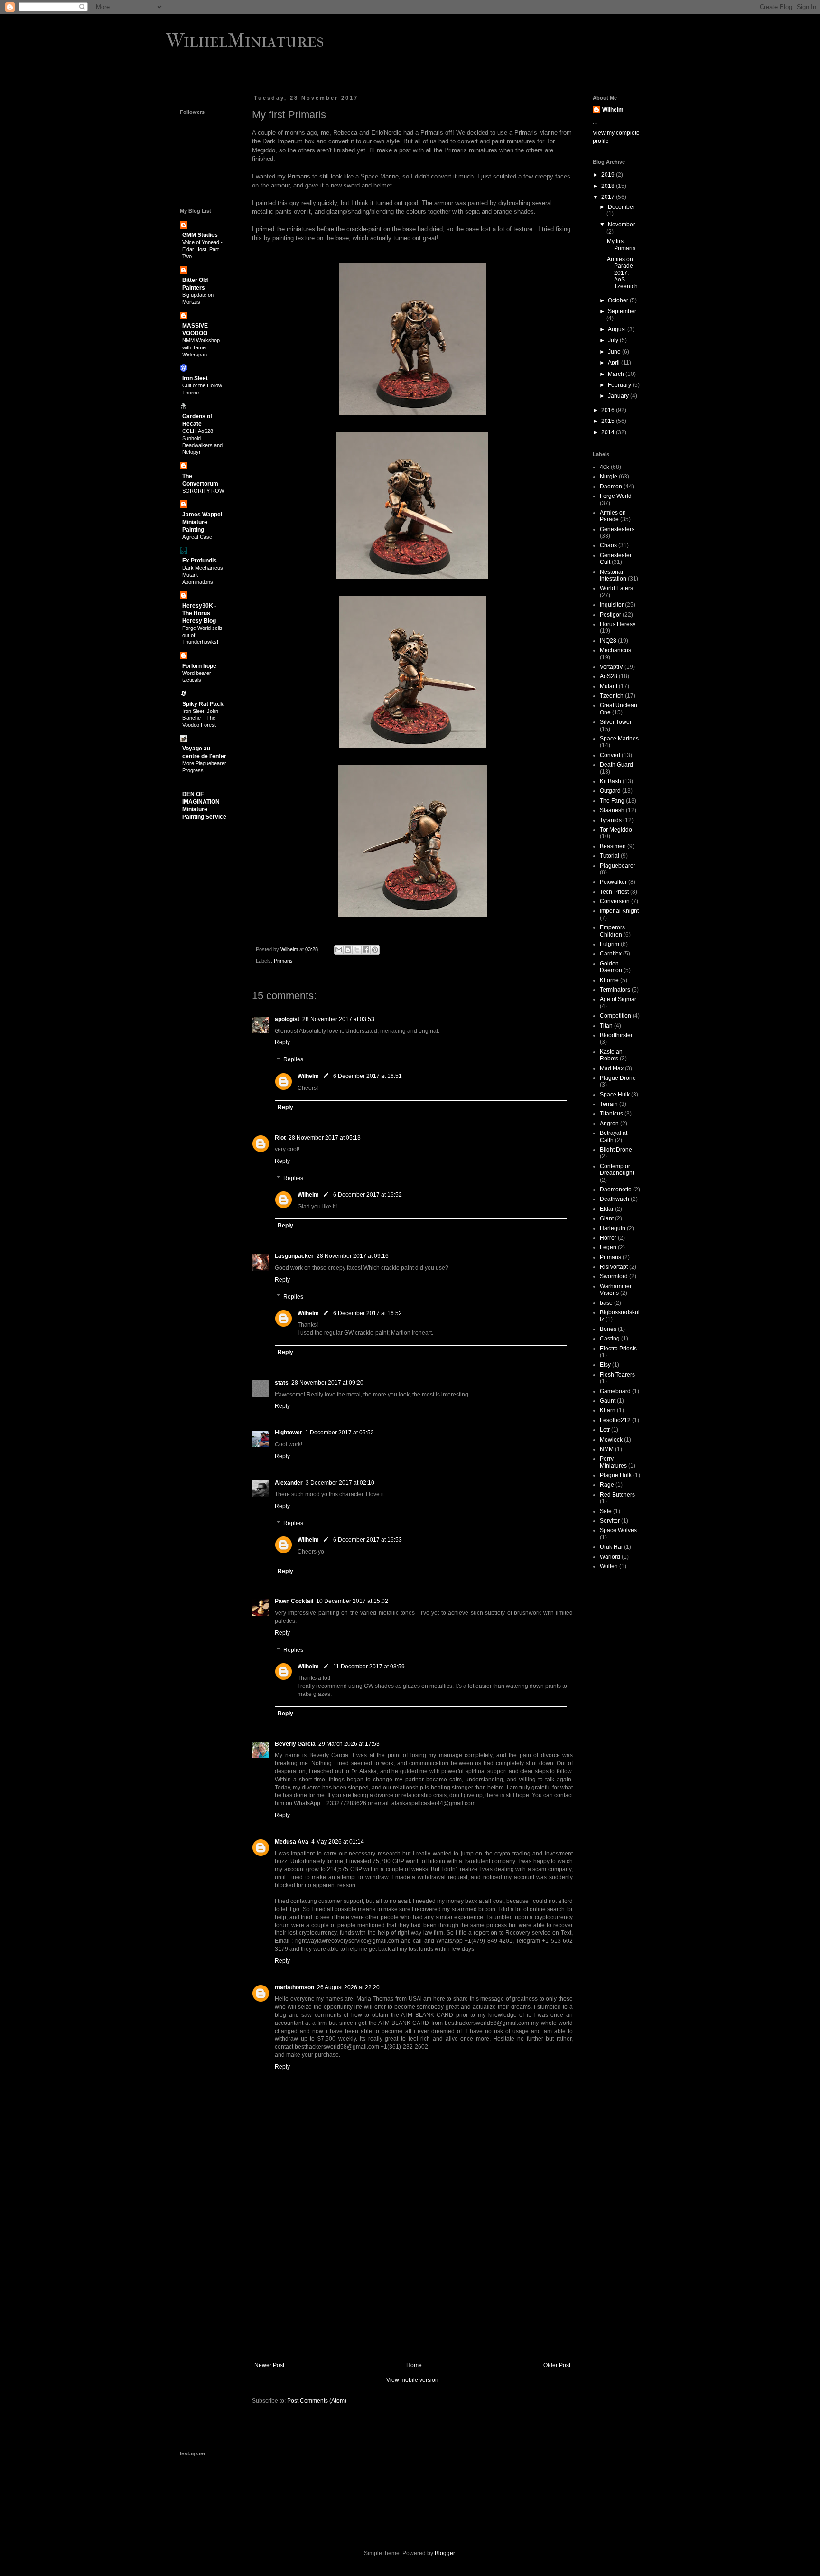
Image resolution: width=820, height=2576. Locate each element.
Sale (606, 1511)
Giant (607, 1218)
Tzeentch (612, 696)
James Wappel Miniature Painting (202, 522)
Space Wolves (618, 1530)
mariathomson (294, 1987)
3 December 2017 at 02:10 (340, 1483)
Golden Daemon (611, 967)
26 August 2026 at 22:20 (348, 1987)
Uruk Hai (611, 1547)
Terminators (615, 990)
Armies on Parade (613, 516)
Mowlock (611, 1440)
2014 (609, 432)
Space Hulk (615, 1095)
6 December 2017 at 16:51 (368, 1076)
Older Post (557, 2365)
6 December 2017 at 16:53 (368, 1540)
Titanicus (611, 1114)
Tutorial (610, 856)
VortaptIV (611, 667)
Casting (610, 1339)
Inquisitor (612, 605)
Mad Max (612, 1068)
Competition (615, 1016)
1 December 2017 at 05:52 (340, 1433)
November (621, 225)
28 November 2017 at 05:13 (325, 1138)
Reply (282, 1042)
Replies (293, 1059)
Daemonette (616, 1190)
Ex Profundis (200, 561)
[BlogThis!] (348, 950)
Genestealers (617, 529)
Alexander (289, 1483)
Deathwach (615, 1199)
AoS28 (609, 676)
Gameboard (615, 1391)
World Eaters (616, 588)
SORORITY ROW (203, 491)
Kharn (608, 1410)
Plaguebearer (618, 866)
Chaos (608, 545)
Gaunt (608, 1401)
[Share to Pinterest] (375, 950)
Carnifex (611, 954)
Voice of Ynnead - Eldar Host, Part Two (202, 249)
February (620, 385)
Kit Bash (610, 781)
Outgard (610, 791)
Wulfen (609, 1566)
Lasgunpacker (294, 1256)
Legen (608, 1247)
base (606, 1303)
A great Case (197, 537)
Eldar (607, 1209)
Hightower (289, 1433)
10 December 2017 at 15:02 (352, 1601)
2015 (609, 421)
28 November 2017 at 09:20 (327, 1383)
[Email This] (339, 950)
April (615, 363)
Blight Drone (616, 1150)
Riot (280, 1138)
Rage (607, 1485)
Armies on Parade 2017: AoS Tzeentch (622, 273)
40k (605, 467)
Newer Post (269, 2365)
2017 (609, 197)
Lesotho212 (615, 1420)
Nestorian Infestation (613, 575)
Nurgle (609, 477)
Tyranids (611, 820)
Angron (609, 1124)
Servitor (610, 1521)
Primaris (283, 961)
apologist (287, 1019)
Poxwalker (613, 882)
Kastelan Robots (611, 1055)
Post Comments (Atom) (317, 2401)
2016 (609, 410)
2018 (609, 186)
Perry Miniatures (613, 1462)
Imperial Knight (619, 911)
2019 (609, 175)
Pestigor (610, 615)
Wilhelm (308, 1076)
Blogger (445, 2553)
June (615, 352)
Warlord (610, 1557)
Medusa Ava (292, 1842)
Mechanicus (615, 650)
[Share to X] (357, 950)
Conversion (615, 901)
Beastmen (613, 846)
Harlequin (613, 1228)
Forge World (616, 496)
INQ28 (608, 641)
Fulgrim (610, 944)
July (614, 340)
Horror (608, 1238)
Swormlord (614, 1276)
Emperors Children (612, 931)
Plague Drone (618, 1078)
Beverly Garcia (295, 1744)
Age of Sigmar (618, 999)
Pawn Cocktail (294, 1601)
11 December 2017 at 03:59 (369, 1667)
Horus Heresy (618, 624)
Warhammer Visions (616, 1290)
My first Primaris (621, 244)
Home (414, 2365)
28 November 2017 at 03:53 (338, 1019)
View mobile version (412, 2380)
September (622, 311)
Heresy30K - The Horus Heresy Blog (199, 613)
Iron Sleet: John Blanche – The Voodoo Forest (200, 718)
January (619, 396)
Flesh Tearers (617, 1375)
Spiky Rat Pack (203, 704)
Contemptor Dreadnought (617, 1170)
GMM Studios (200, 235)
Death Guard (616, 765)
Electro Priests (618, 1349)
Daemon (611, 487)
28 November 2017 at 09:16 (353, 1256)
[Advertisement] (412, 2284)
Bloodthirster (616, 1035)
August (618, 329)
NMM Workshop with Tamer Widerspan (201, 347)
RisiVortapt (614, 1267)
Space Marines (619, 739)
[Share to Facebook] (366, 950)
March (617, 374)
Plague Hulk (616, 1475)
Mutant (609, 686)
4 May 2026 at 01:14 (338, 1842)
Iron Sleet (195, 378)
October (619, 300)
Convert (610, 755)
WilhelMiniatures (245, 40)
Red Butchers (617, 1495)
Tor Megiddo (616, 830)
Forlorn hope (199, 666)
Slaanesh (612, 810)
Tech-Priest (614, 892)
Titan (606, 1026)
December (621, 207)
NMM (607, 1449)
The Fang (612, 801)
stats (282, 1383)
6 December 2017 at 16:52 (368, 1195)
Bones (608, 1329)
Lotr (605, 1430)
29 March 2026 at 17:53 (349, 1744)
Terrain (609, 1104)
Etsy (605, 1365)
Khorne (609, 980)
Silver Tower (616, 722)
